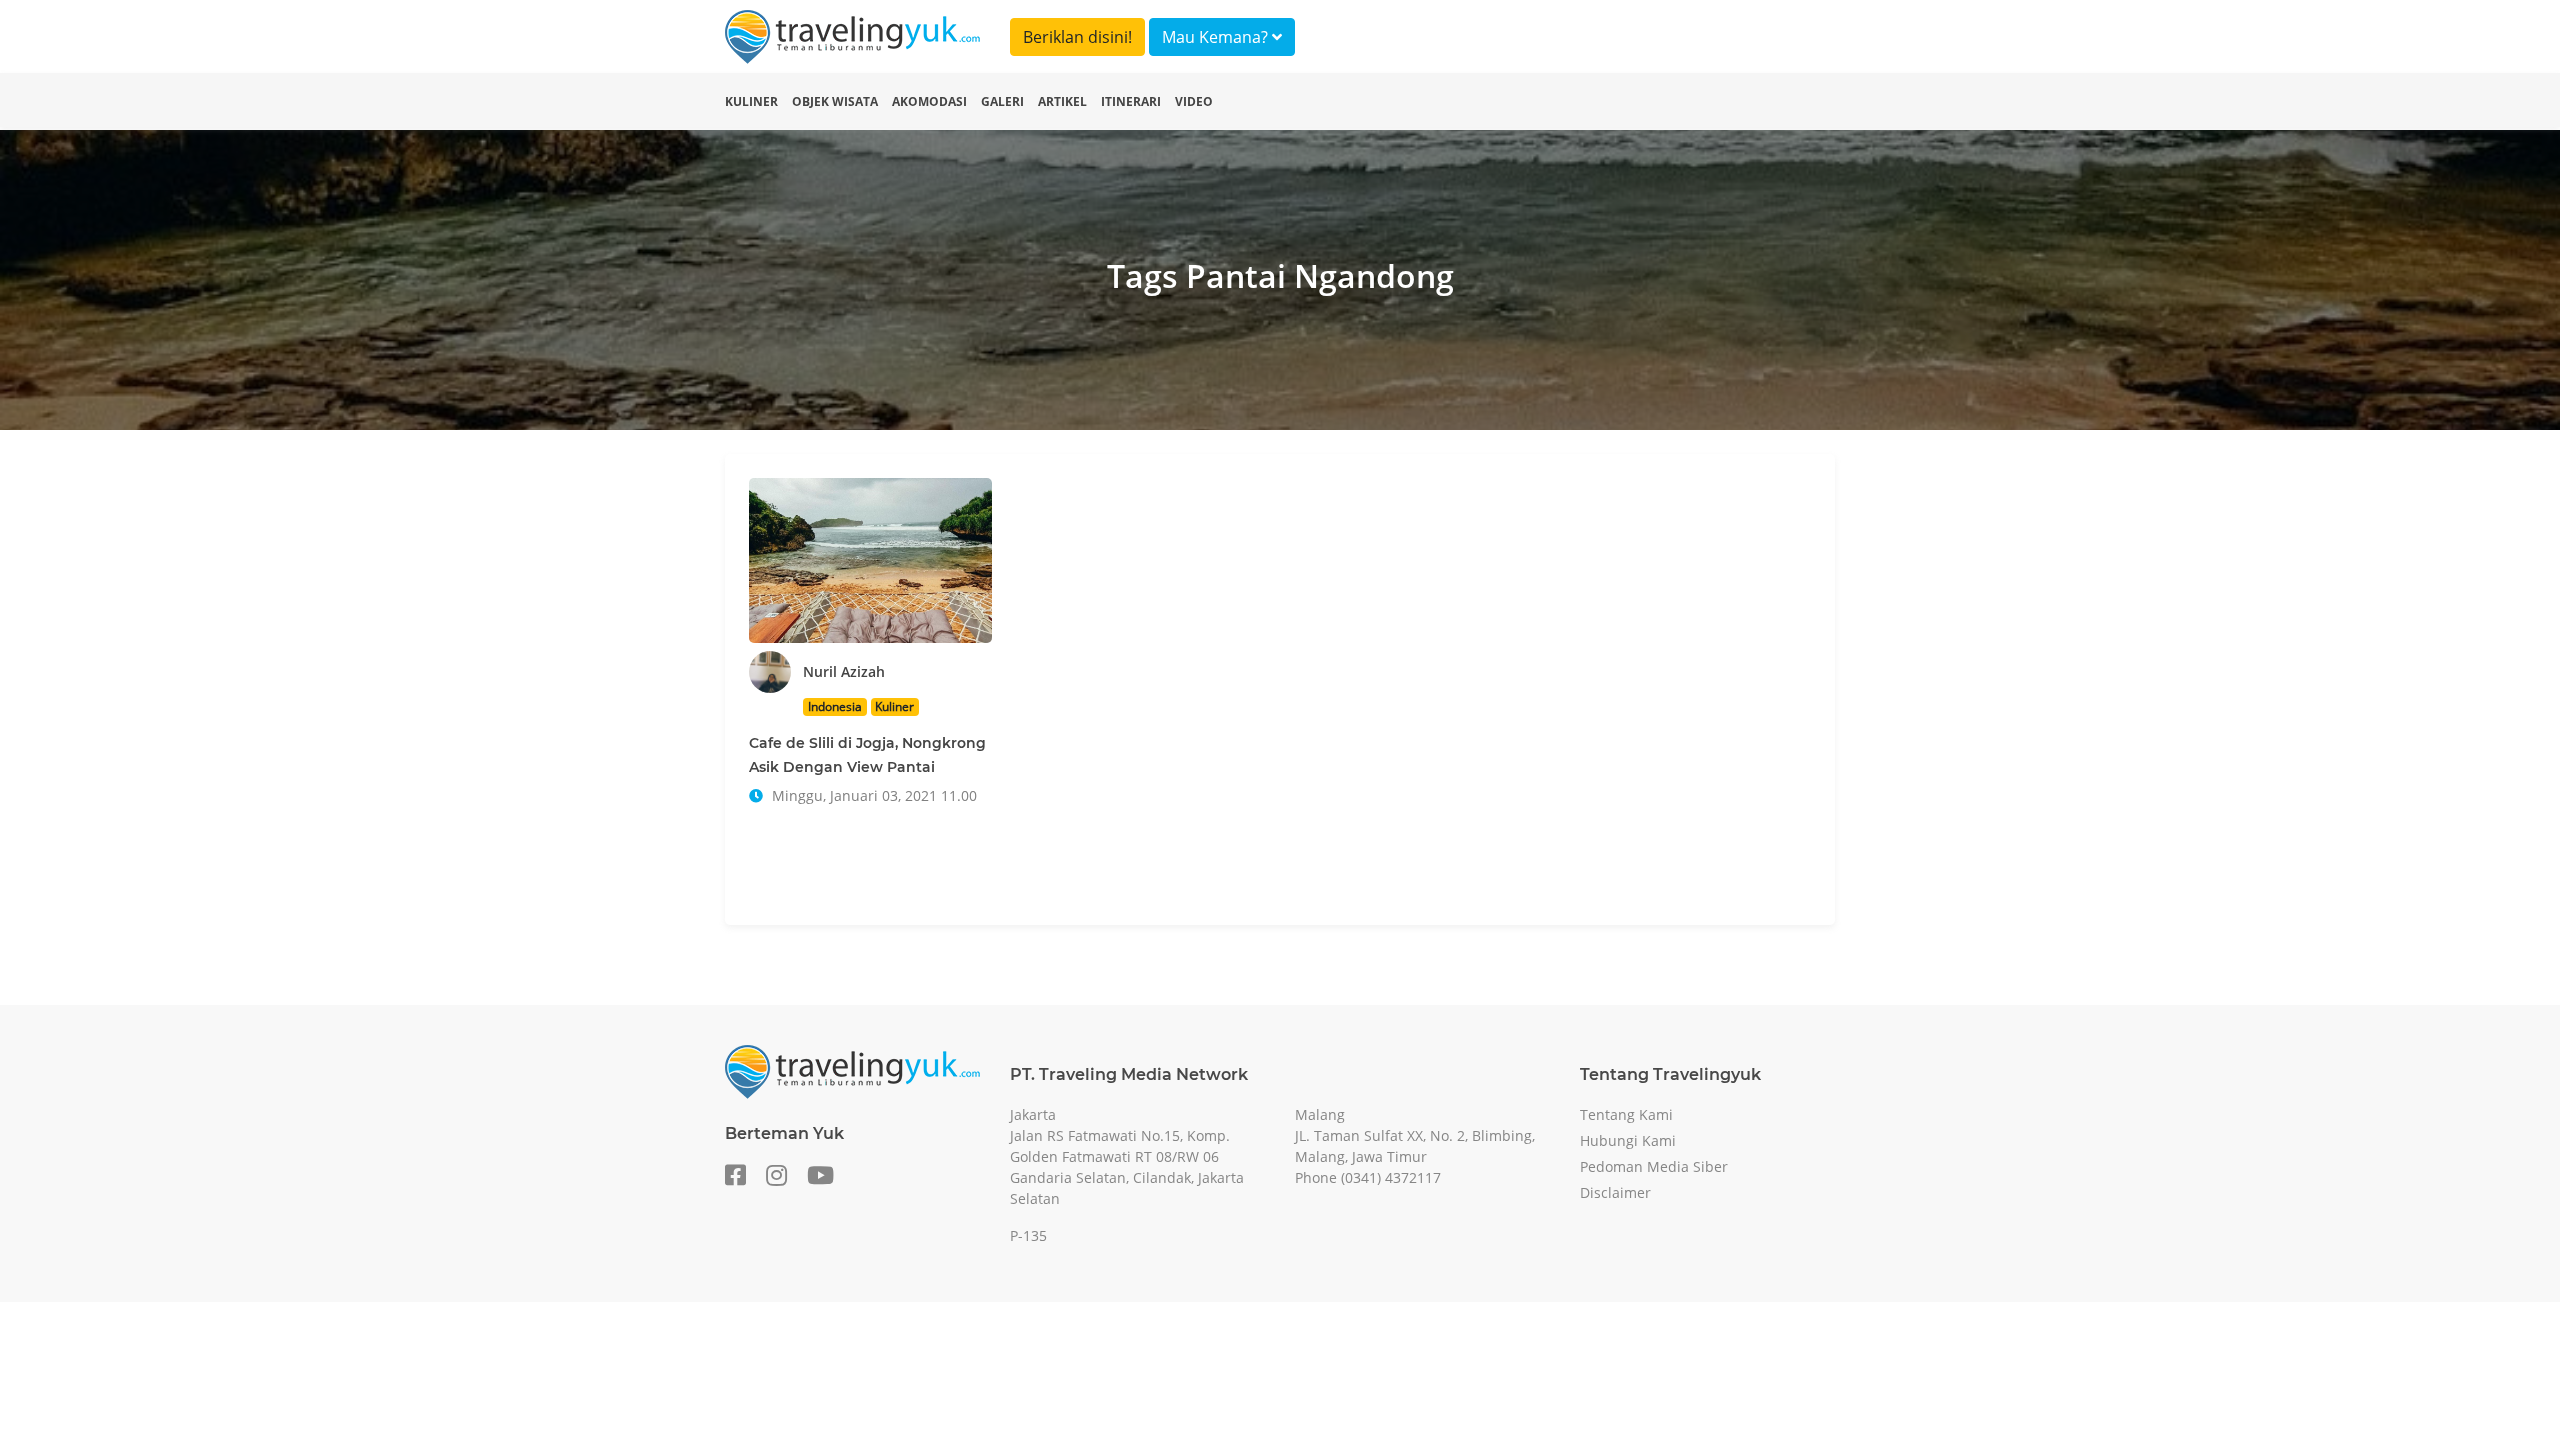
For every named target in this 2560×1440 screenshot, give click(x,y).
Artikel (1062, 101)
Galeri (1002, 101)
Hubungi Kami (1628, 1140)
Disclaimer (1615, 1192)
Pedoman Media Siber (1654, 1166)
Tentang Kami (1626, 1114)
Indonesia (835, 706)
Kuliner (751, 101)
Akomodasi (929, 101)
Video (1194, 101)
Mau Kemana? (1217, 37)
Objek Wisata (835, 101)
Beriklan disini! (1077, 37)
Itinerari (1131, 101)
